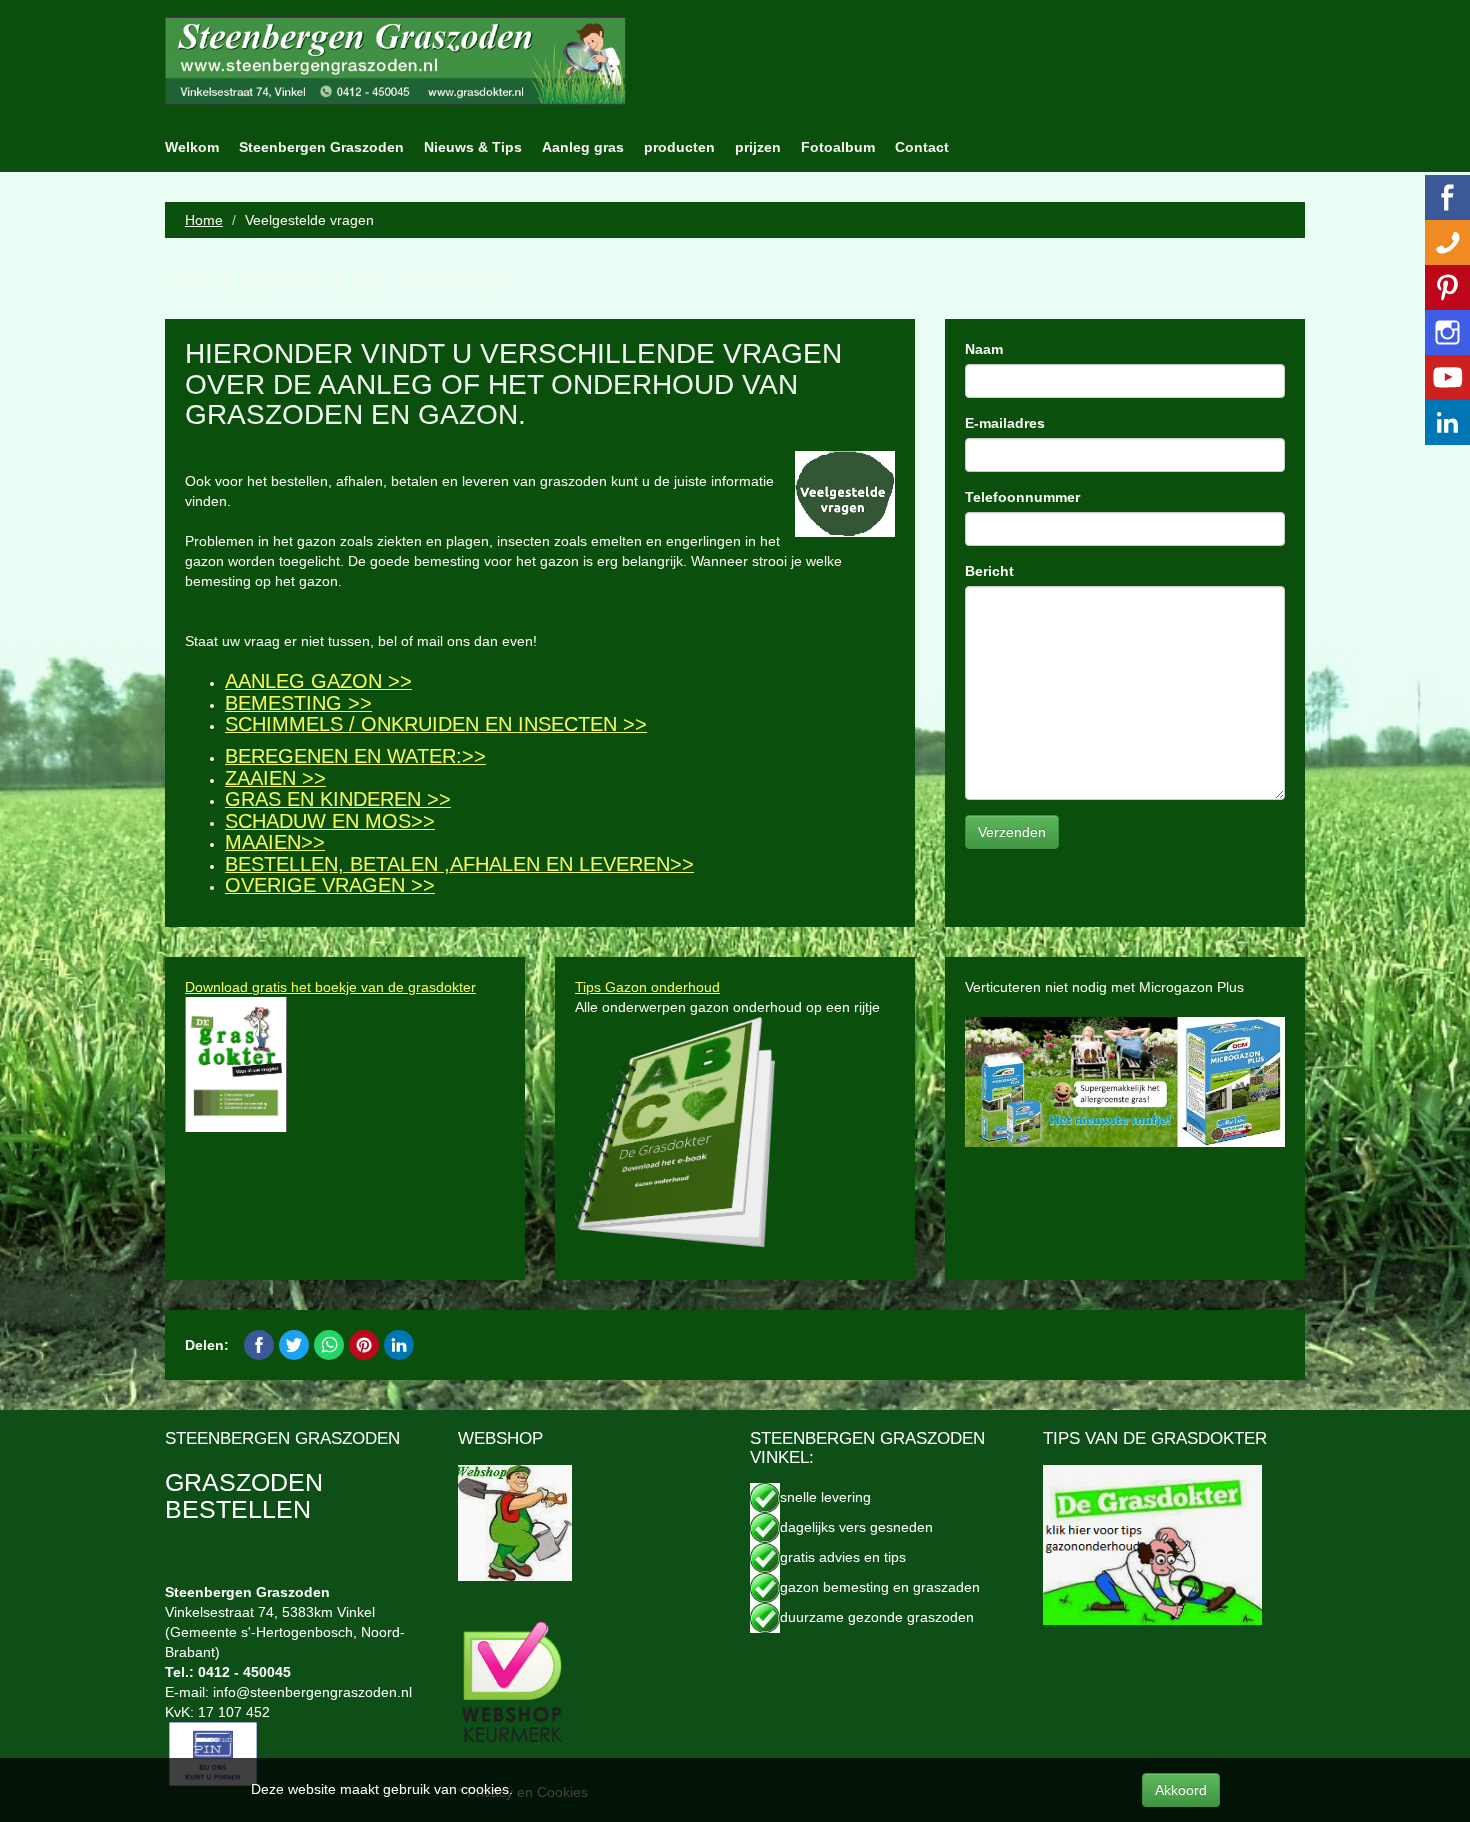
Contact (922, 147)
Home (204, 220)
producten (679, 147)
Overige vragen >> (330, 885)
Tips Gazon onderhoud (647, 987)
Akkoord (1181, 1790)
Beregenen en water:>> (355, 756)
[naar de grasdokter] (1152, 1543)
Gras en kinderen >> (338, 799)
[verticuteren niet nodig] (1125, 1081)
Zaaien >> (275, 778)
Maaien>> (275, 842)
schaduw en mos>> (330, 821)
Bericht (989, 571)
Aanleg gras (583, 147)
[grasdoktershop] (515, 1521)
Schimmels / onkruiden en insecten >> (436, 724)
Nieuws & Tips (473, 147)
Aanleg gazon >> (318, 681)
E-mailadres (1005, 423)
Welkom (192, 147)
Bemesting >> (298, 703)
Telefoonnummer (1022, 497)
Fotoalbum (838, 147)
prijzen (758, 147)
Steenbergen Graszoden (321, 147)
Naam (984, 349)
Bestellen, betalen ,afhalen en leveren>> (459, 864)
